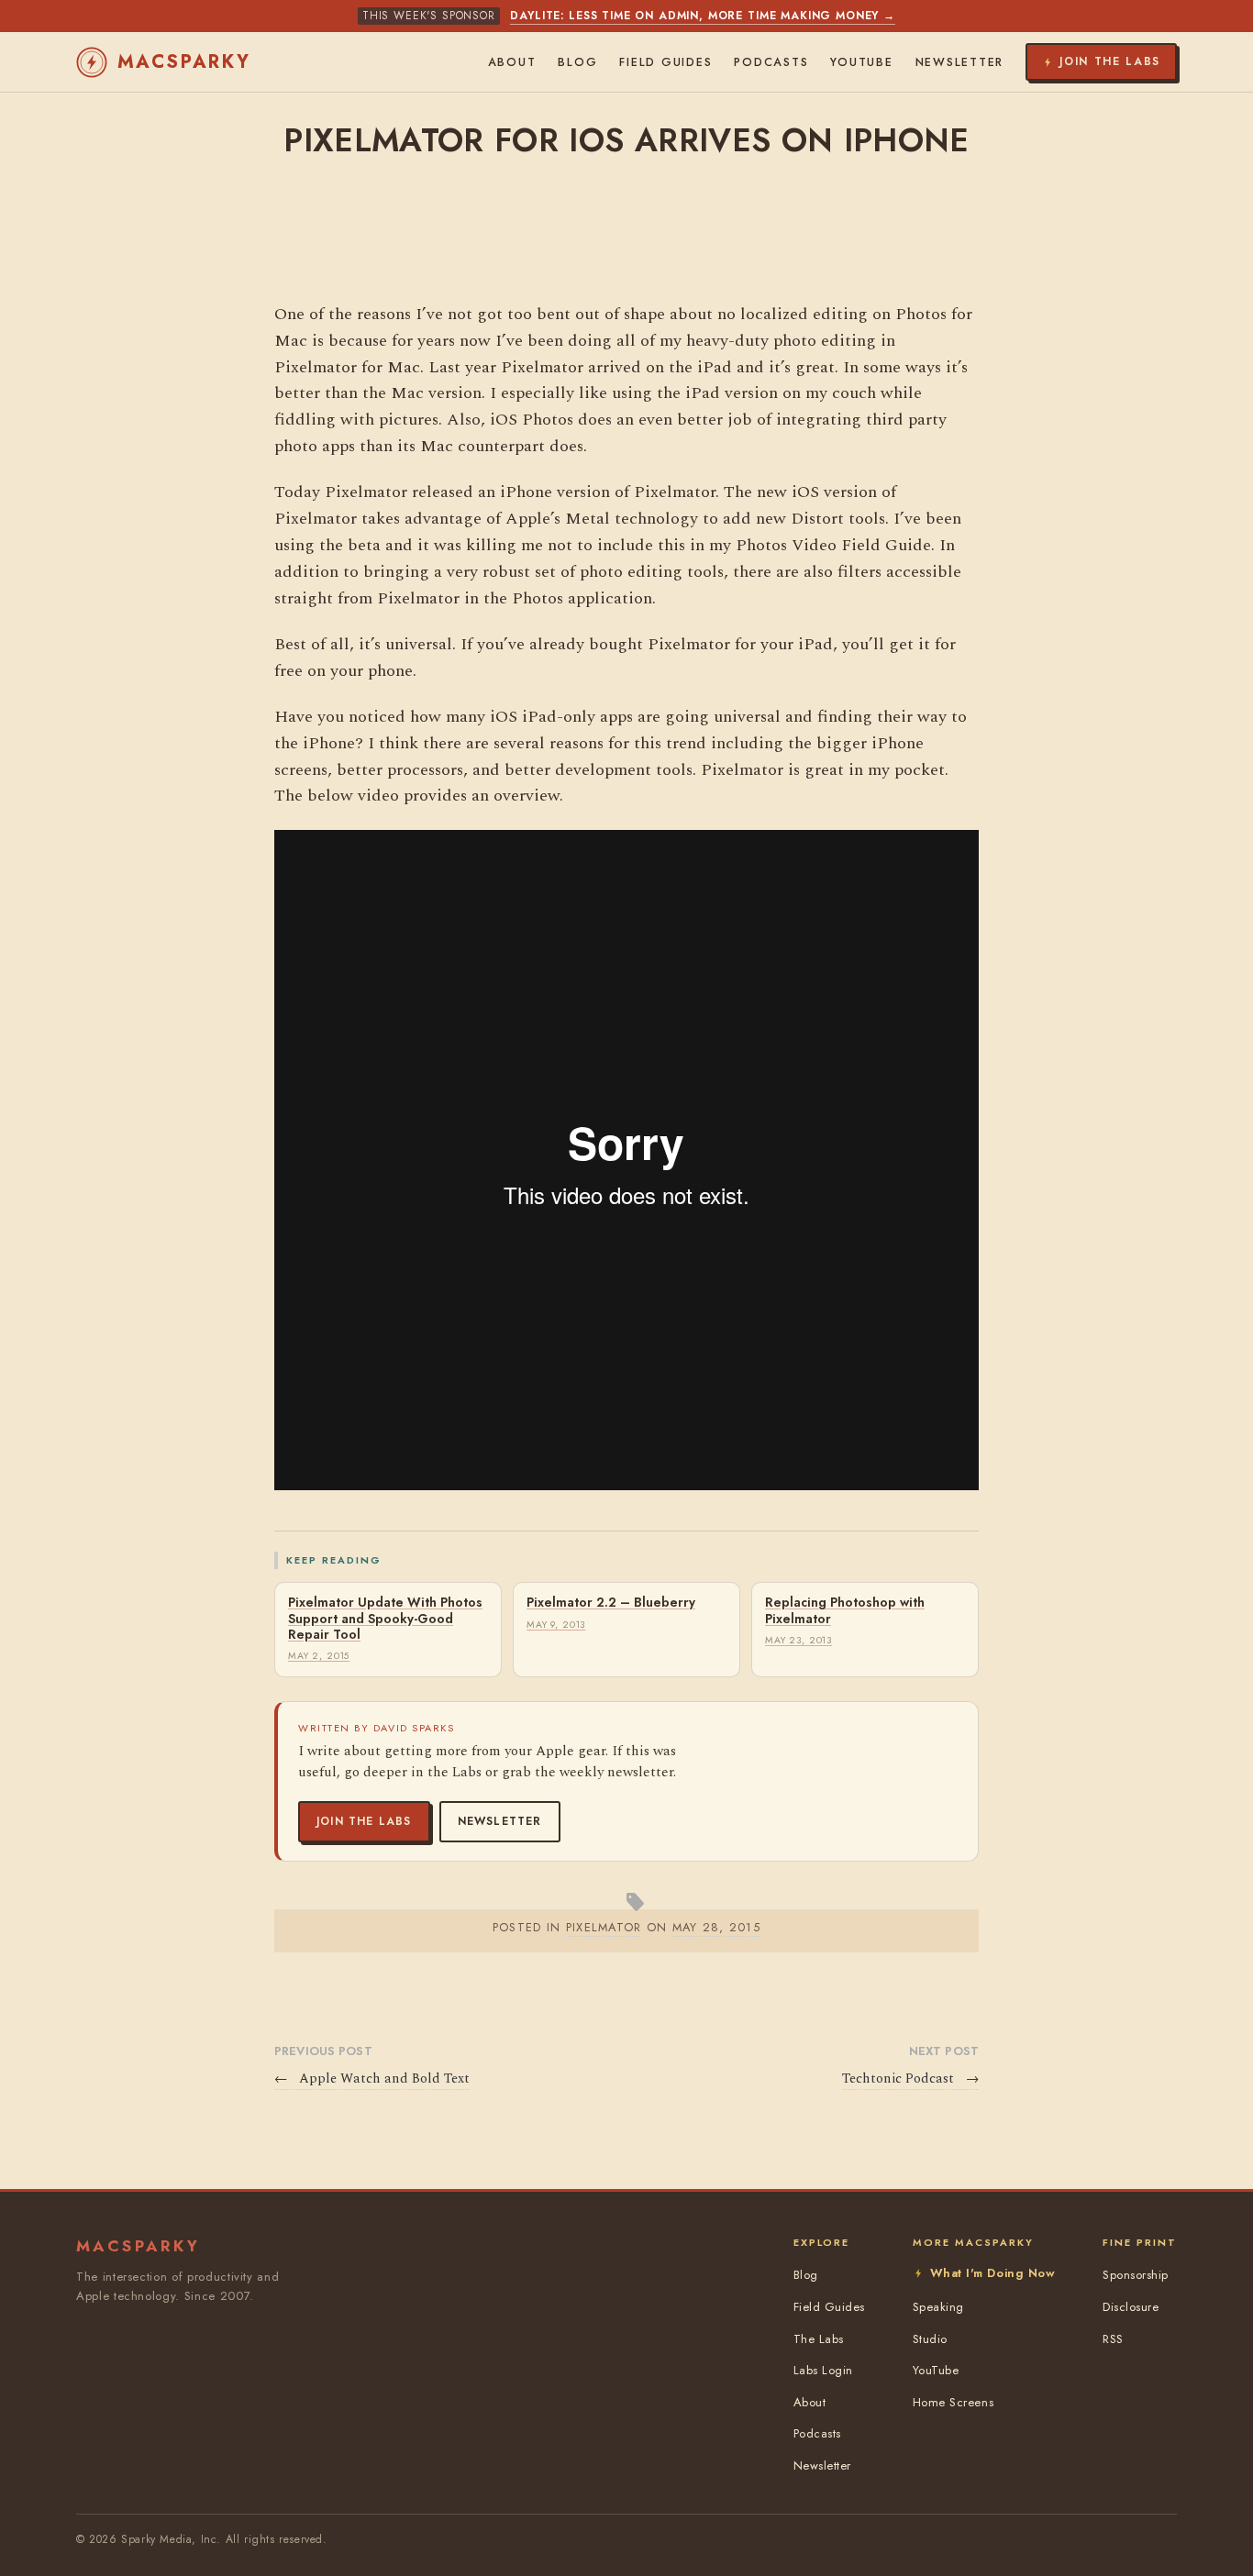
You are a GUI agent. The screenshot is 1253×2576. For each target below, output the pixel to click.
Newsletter (500, 1821)
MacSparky (184, 62)
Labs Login (823, 2370)
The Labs (819, 2339)
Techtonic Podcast (910, 2079)
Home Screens (953, 2402)
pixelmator (604, 1927)
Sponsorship (1136, 2275)
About (512, 62)
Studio (930, 2339)
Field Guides (665, 62)
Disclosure (1131, 2307)
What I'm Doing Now (992, 2273)
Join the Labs (364, 1821)
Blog (577, 62)
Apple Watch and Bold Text (372, 2079)
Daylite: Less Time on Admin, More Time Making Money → (703, 16)
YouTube (861, 62)
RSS (1113, 2339)
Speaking (938, 2307)
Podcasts (771, 62)
